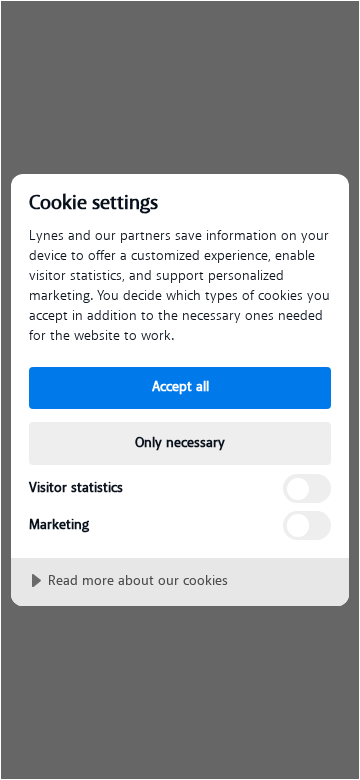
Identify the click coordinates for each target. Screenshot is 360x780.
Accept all (180, 387)
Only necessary (180, 443)
